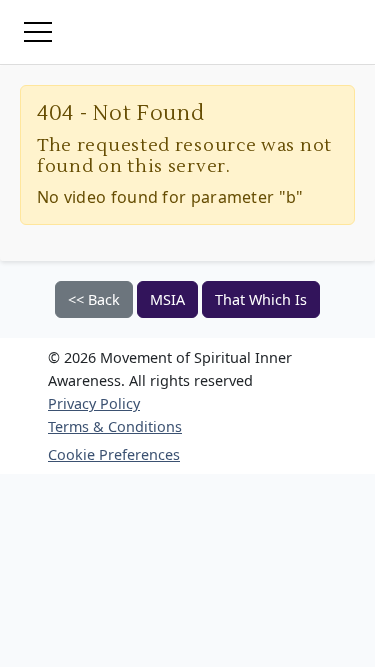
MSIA (167, 299)
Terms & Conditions (115, 426)
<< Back (94, 299)
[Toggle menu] (38, 32)
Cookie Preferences (114, 454)
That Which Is (261, 299)
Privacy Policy (94, 403)
